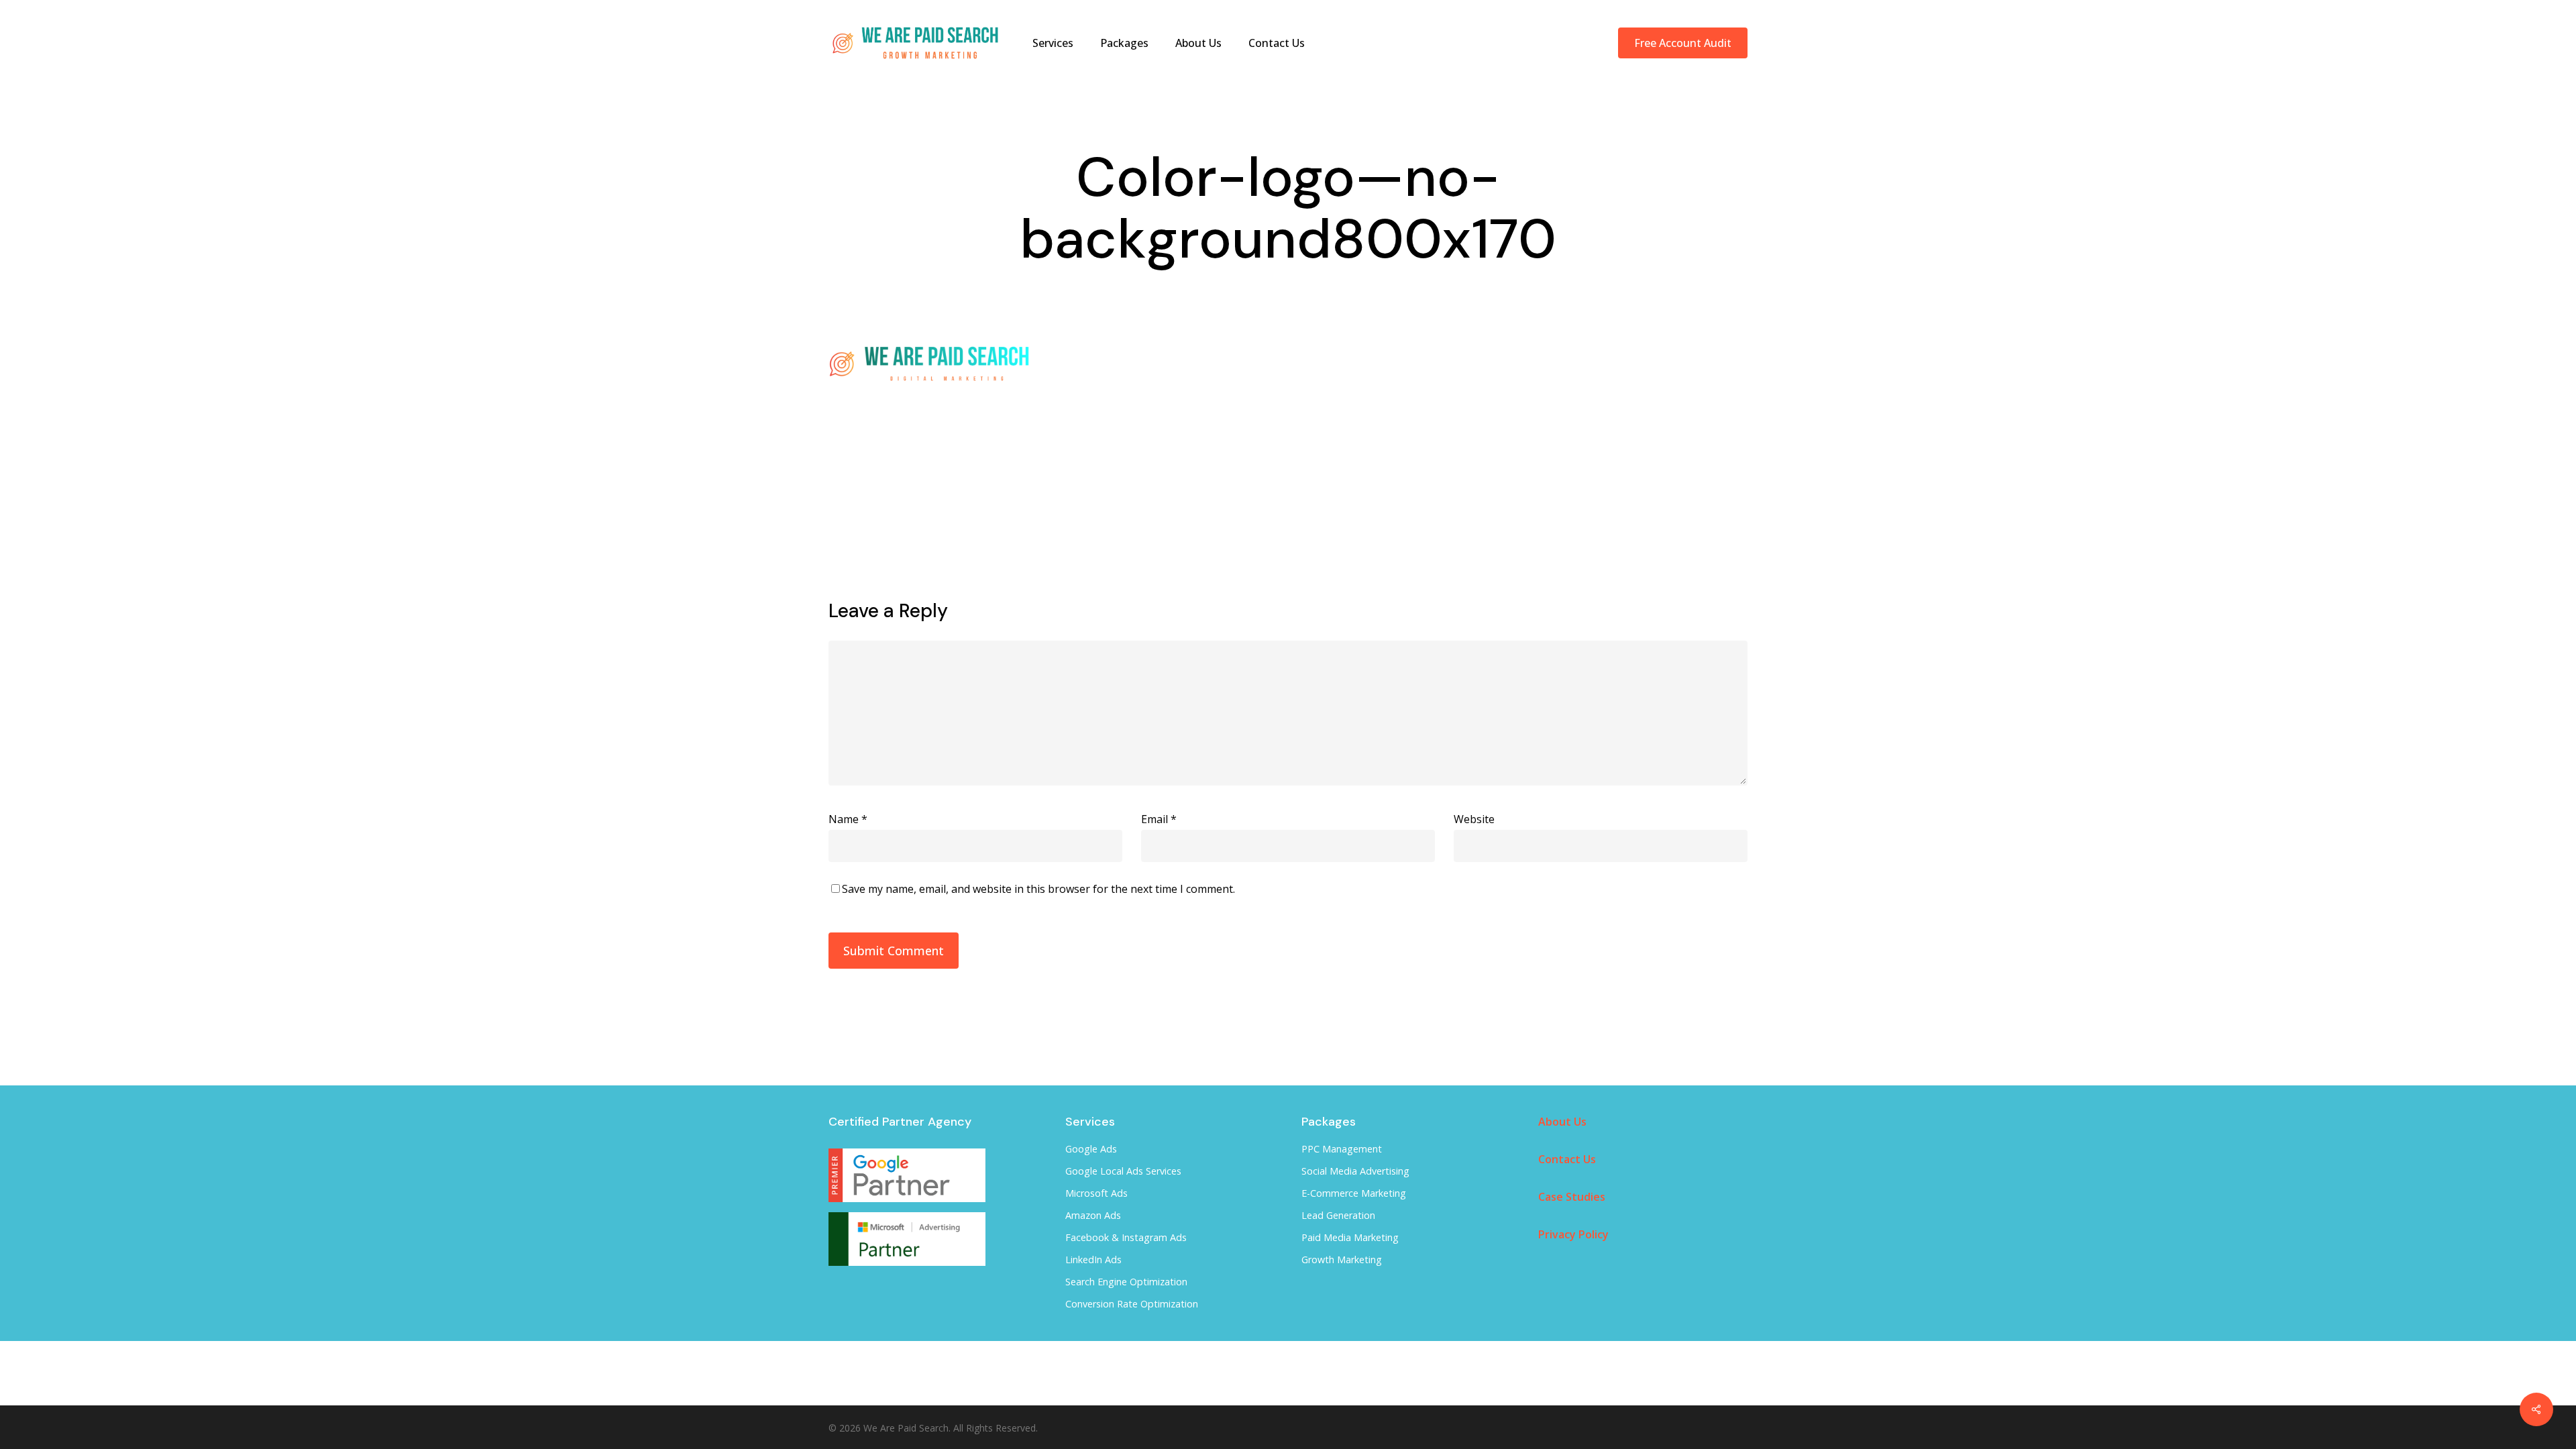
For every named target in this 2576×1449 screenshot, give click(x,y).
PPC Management (1342, 1149)
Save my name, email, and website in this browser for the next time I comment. (1038, 889)
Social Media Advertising (1355, 1171)
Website (1474, 819)
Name (848, 819)
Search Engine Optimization (1126, 1282)
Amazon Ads (1093, 1215)
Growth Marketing (1342, 1259)
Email (1159, 819)
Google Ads (1091, 1149)
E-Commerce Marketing (1354, 1193)
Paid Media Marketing (1350, 1237)
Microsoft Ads (1096, 1193)
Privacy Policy (1573, 1234)
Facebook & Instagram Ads (1126, 1237)
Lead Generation (1338, 1215)
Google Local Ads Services (1123, 1171)
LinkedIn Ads (1093, 1259)
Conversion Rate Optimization (1132, 1304)
